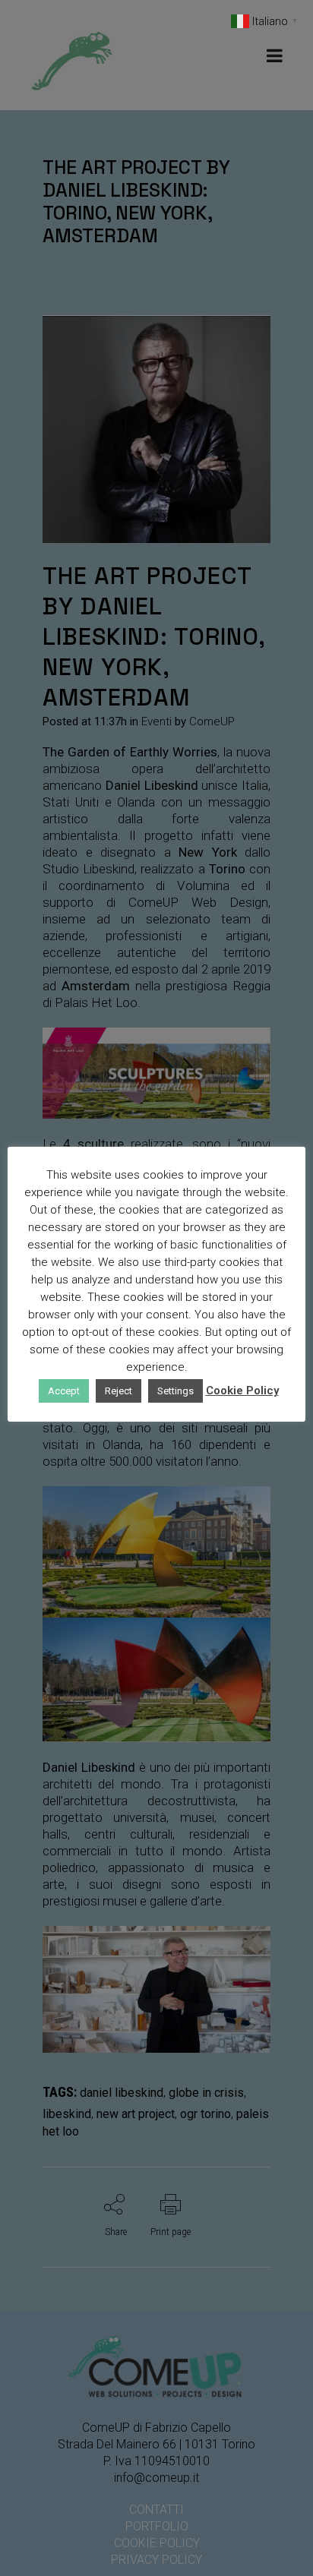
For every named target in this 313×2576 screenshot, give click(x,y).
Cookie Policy (242, 1391)
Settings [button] (175, 1391)
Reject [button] (119, 1391)
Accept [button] (64, 1391)
